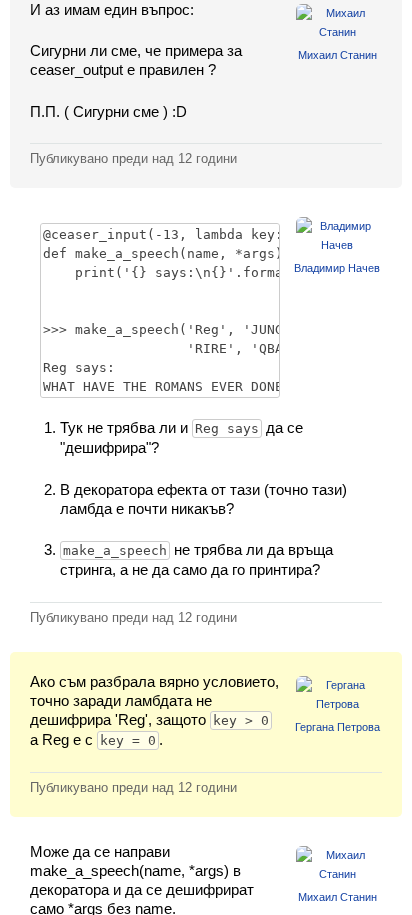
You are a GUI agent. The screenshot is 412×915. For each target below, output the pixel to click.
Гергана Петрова (337, 727)
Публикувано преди (133, 158)
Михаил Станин (337, 55)
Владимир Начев (337, 268)
